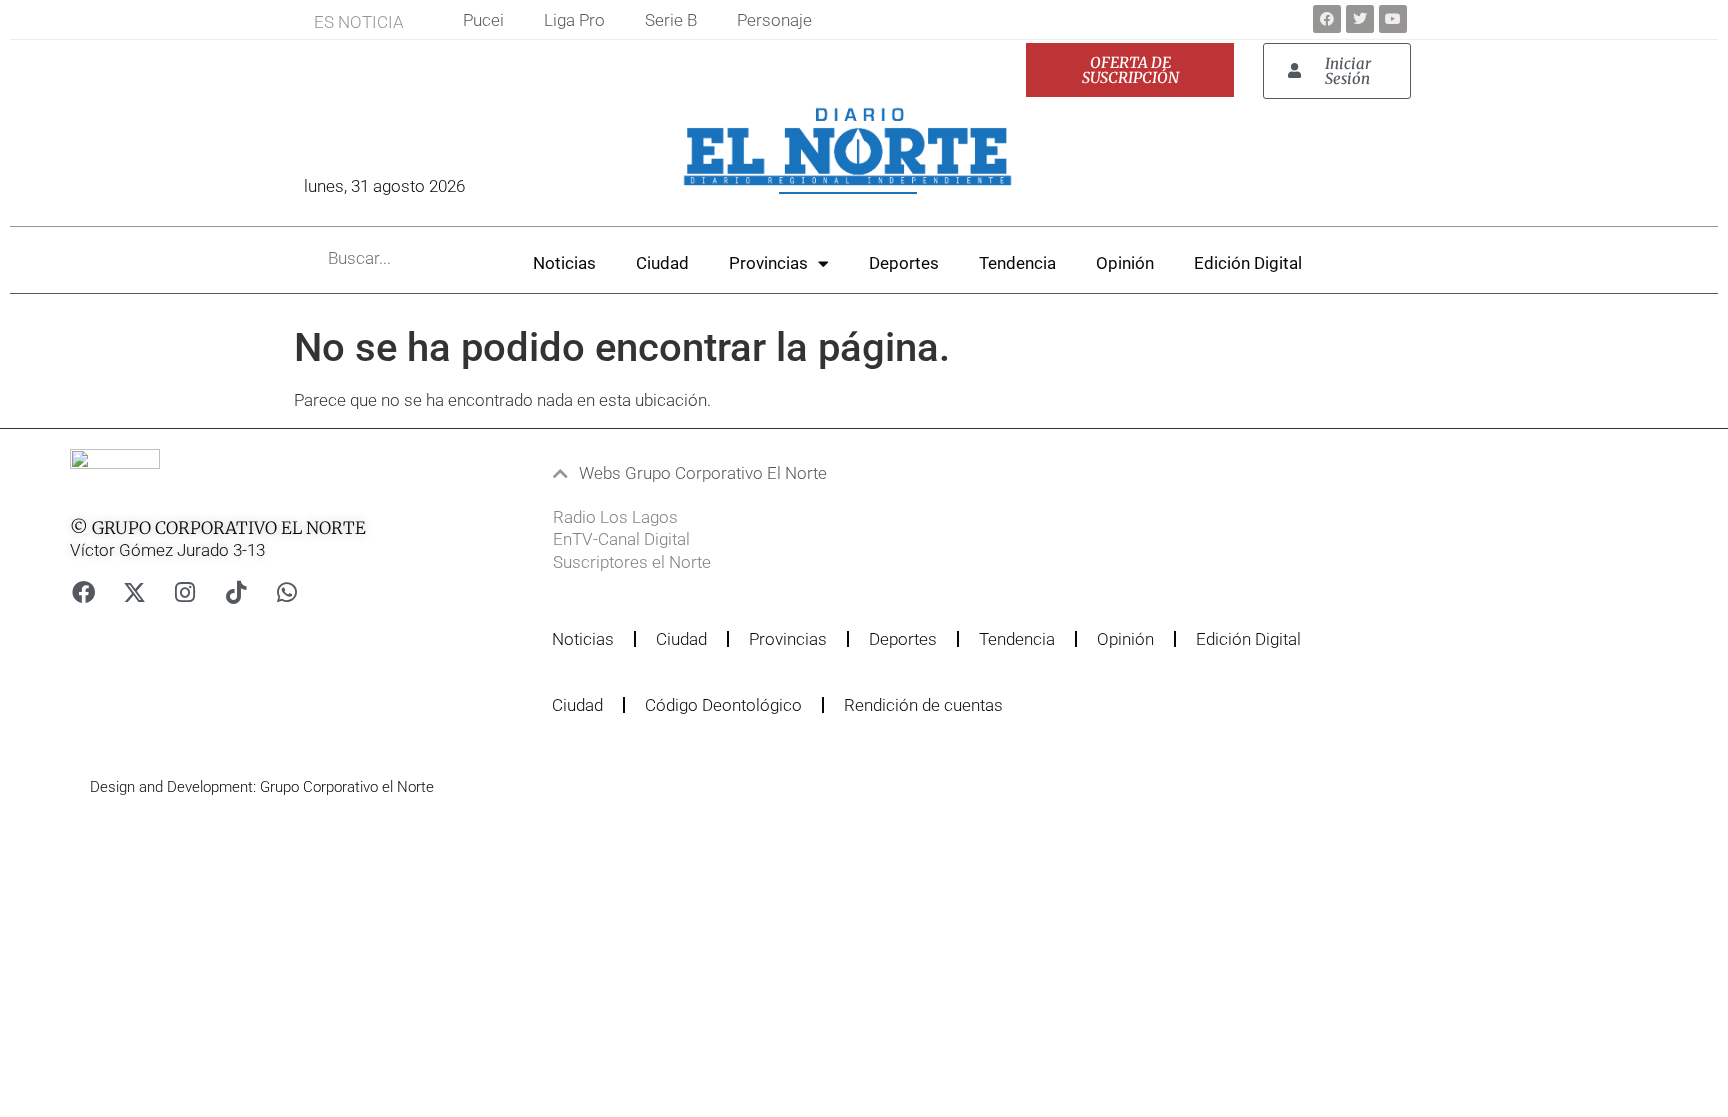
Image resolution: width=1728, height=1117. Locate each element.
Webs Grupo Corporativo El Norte (703, 473)
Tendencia (1017, 263)
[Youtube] (1393, 19)
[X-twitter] (134, 592)
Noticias (564, 263)
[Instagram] (185, 592)
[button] (814, 473)
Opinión (1125, 263)
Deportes (904, 263)
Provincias (768, 263)
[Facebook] (1327, 19)
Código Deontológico (723, 705)
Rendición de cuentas (923, 705)
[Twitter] (1360, 19)
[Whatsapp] (287, 592)
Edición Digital (1248, 263)
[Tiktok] (236, 592)
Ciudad (662, 263)
